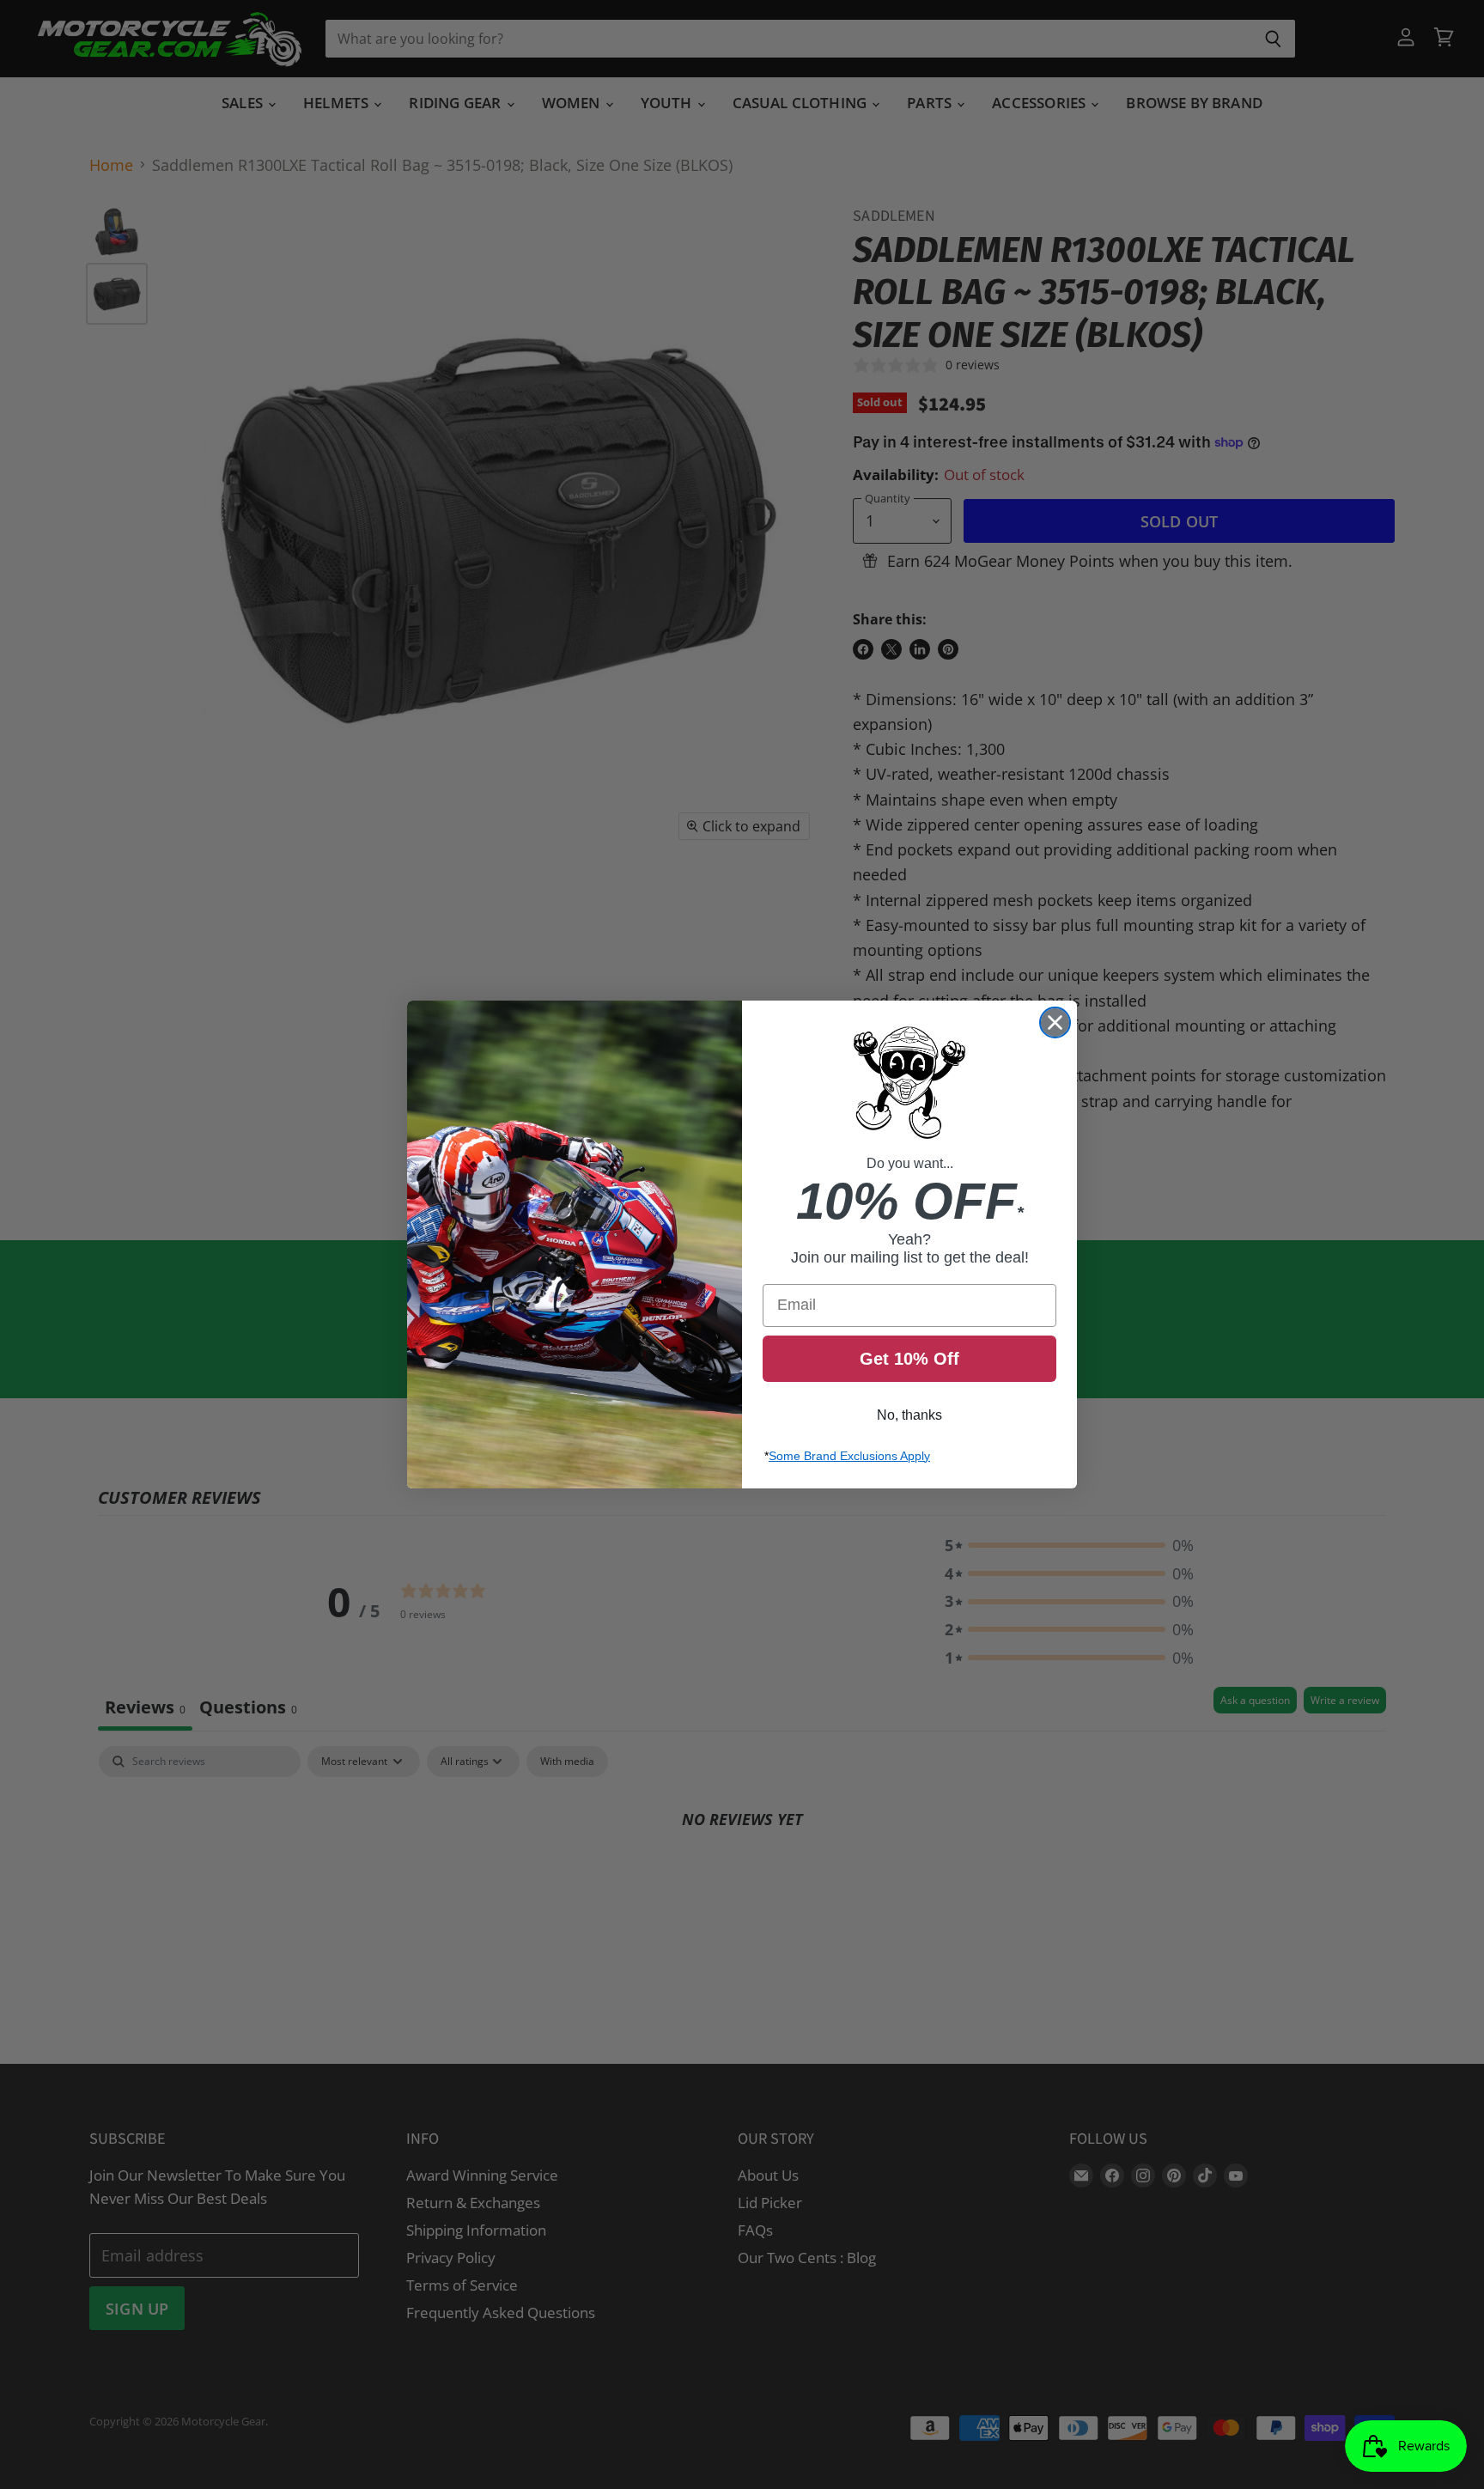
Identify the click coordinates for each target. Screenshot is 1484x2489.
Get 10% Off (909, 1359)
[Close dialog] (1055, 1022)
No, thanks (909, 1415)
